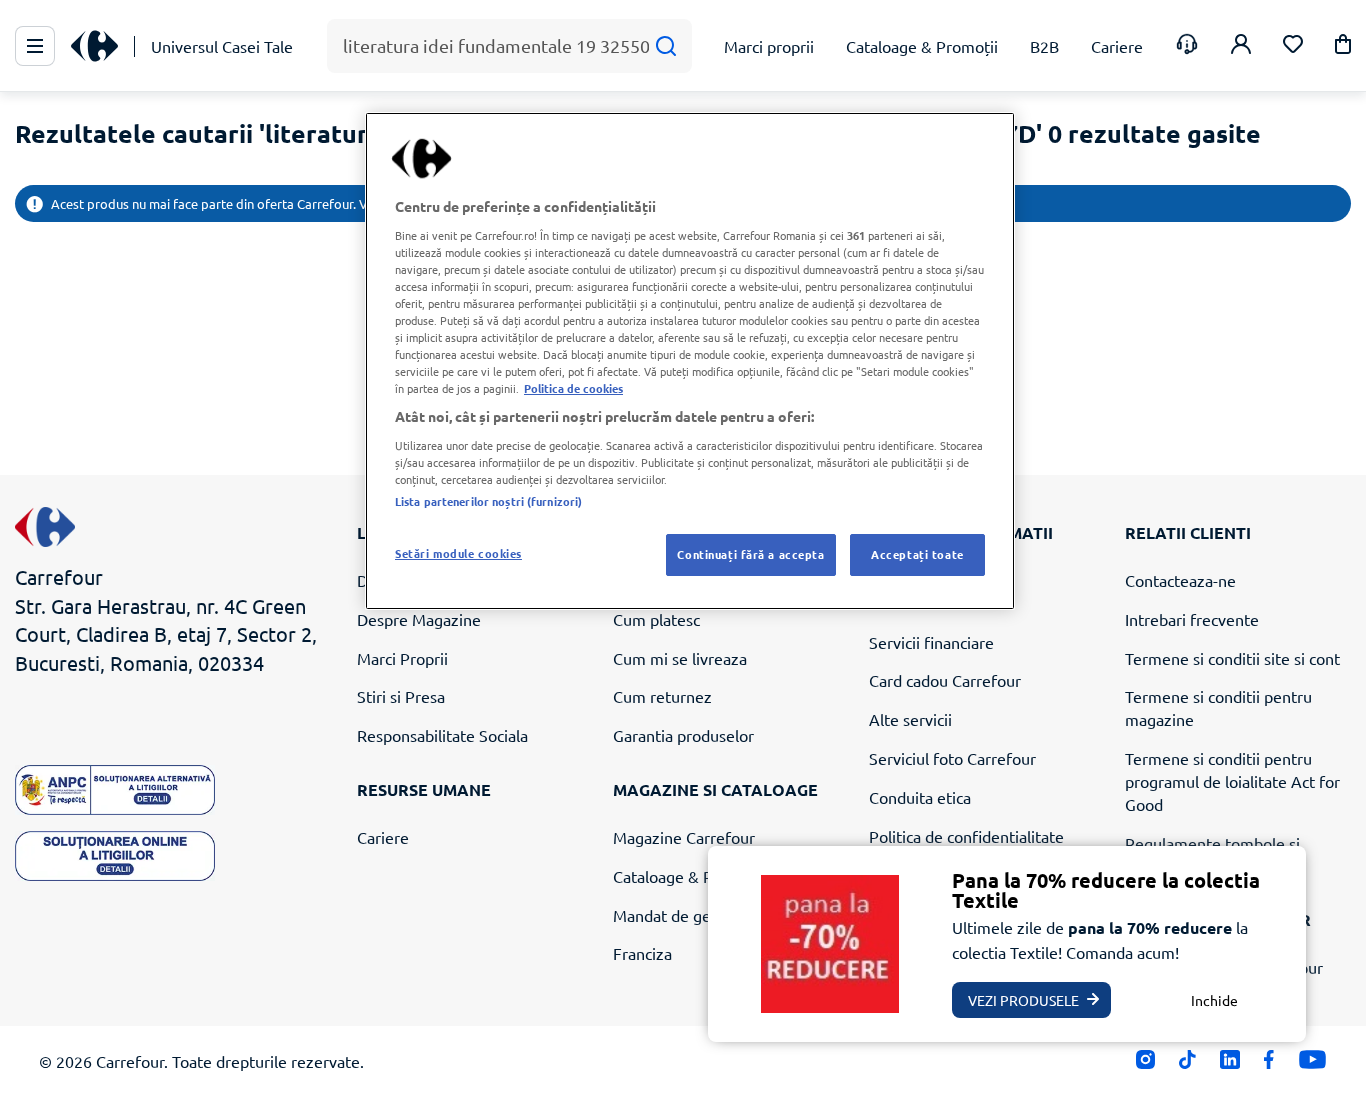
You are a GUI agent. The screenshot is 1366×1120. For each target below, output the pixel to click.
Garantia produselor (683, 735)
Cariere (383, 837)
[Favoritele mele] (1293, 46)
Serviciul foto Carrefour (952, 758)
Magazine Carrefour (684, 837)
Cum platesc (656, 619)
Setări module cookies (458, 553)
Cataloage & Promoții (689, 876)
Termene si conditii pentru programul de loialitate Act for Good (1232, 781)
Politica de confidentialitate (966, 836)
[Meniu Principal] (35, 46)
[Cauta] (665, 46)
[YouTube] (1312, 1064)
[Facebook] (1269, 1064)
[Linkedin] (1229, 1064)
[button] (1343, 47)
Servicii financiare (931, 642)
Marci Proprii (402, 658)
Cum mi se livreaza (680, 658)
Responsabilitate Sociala (442, 735)
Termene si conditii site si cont (1232, 658)
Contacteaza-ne (1180, 580)
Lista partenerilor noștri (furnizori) (488, 501)
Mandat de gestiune (684, 915)
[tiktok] (1187, 1064)
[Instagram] (1145, 1064)
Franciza (642, 953)
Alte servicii (910, 719)
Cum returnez (662, 696)
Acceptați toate (917, 554)
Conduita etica (920, 797)
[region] (690, 361)
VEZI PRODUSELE (1023, 1000)
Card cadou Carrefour (945, 680)
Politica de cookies (573, 388)
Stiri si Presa (401, 696)
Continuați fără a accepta (750, 554)
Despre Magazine (419, 619)
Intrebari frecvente (1192, 619)
